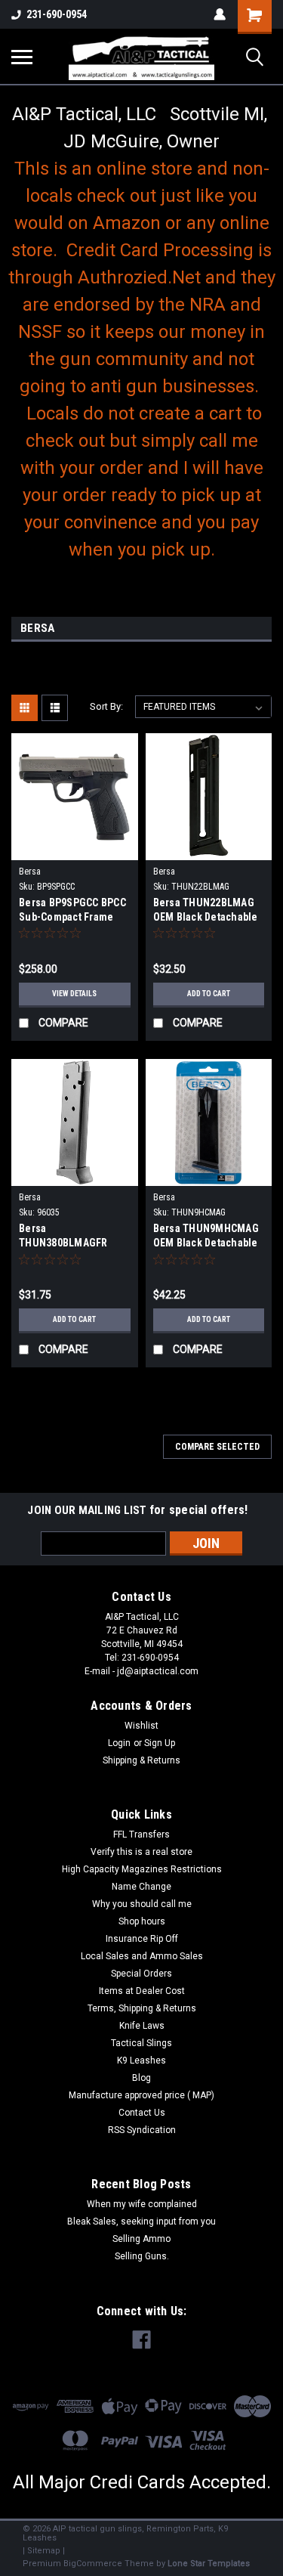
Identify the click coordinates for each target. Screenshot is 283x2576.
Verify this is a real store (141, 1852)
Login (119, 1743)
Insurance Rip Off (142, 1939)
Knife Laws (142, 2026)
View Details (74, 994)
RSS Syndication (142, 2130)
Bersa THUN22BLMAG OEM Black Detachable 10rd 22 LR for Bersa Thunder (206, 911)
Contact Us (142, 2113)
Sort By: (106, 706)
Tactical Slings (141, 2043)
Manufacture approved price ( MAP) (141, 2095)
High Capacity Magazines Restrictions (142, 1869)
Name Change (141, 1887)
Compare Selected (217, 1447)
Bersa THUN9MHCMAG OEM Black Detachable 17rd (206, 1237)
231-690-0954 (57, 14)
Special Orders (141, 1974)
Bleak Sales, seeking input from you (141, 2221)
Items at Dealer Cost (142, 1991)
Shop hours (142, 1921)
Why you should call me (142, 1904)
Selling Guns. (142, 2256)
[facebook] (141, 2340)
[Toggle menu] (22, 57)
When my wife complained (142, 2204)
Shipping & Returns (141, 1760)
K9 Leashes (141, 2060)
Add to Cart (209, 994)
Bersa (30, 872)
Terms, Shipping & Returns (142, 2008)
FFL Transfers (141, 1834)
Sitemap (44, 2551)
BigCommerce (93, 2564)
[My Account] (220, 14)
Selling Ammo (141, 2239)
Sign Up (160, 1743)
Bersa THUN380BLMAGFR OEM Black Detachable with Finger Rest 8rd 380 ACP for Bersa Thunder (71, 1237)
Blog (141, 2078)
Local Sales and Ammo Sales (142, 1956)
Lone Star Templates (209, 2564)
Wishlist (141, 1726)
